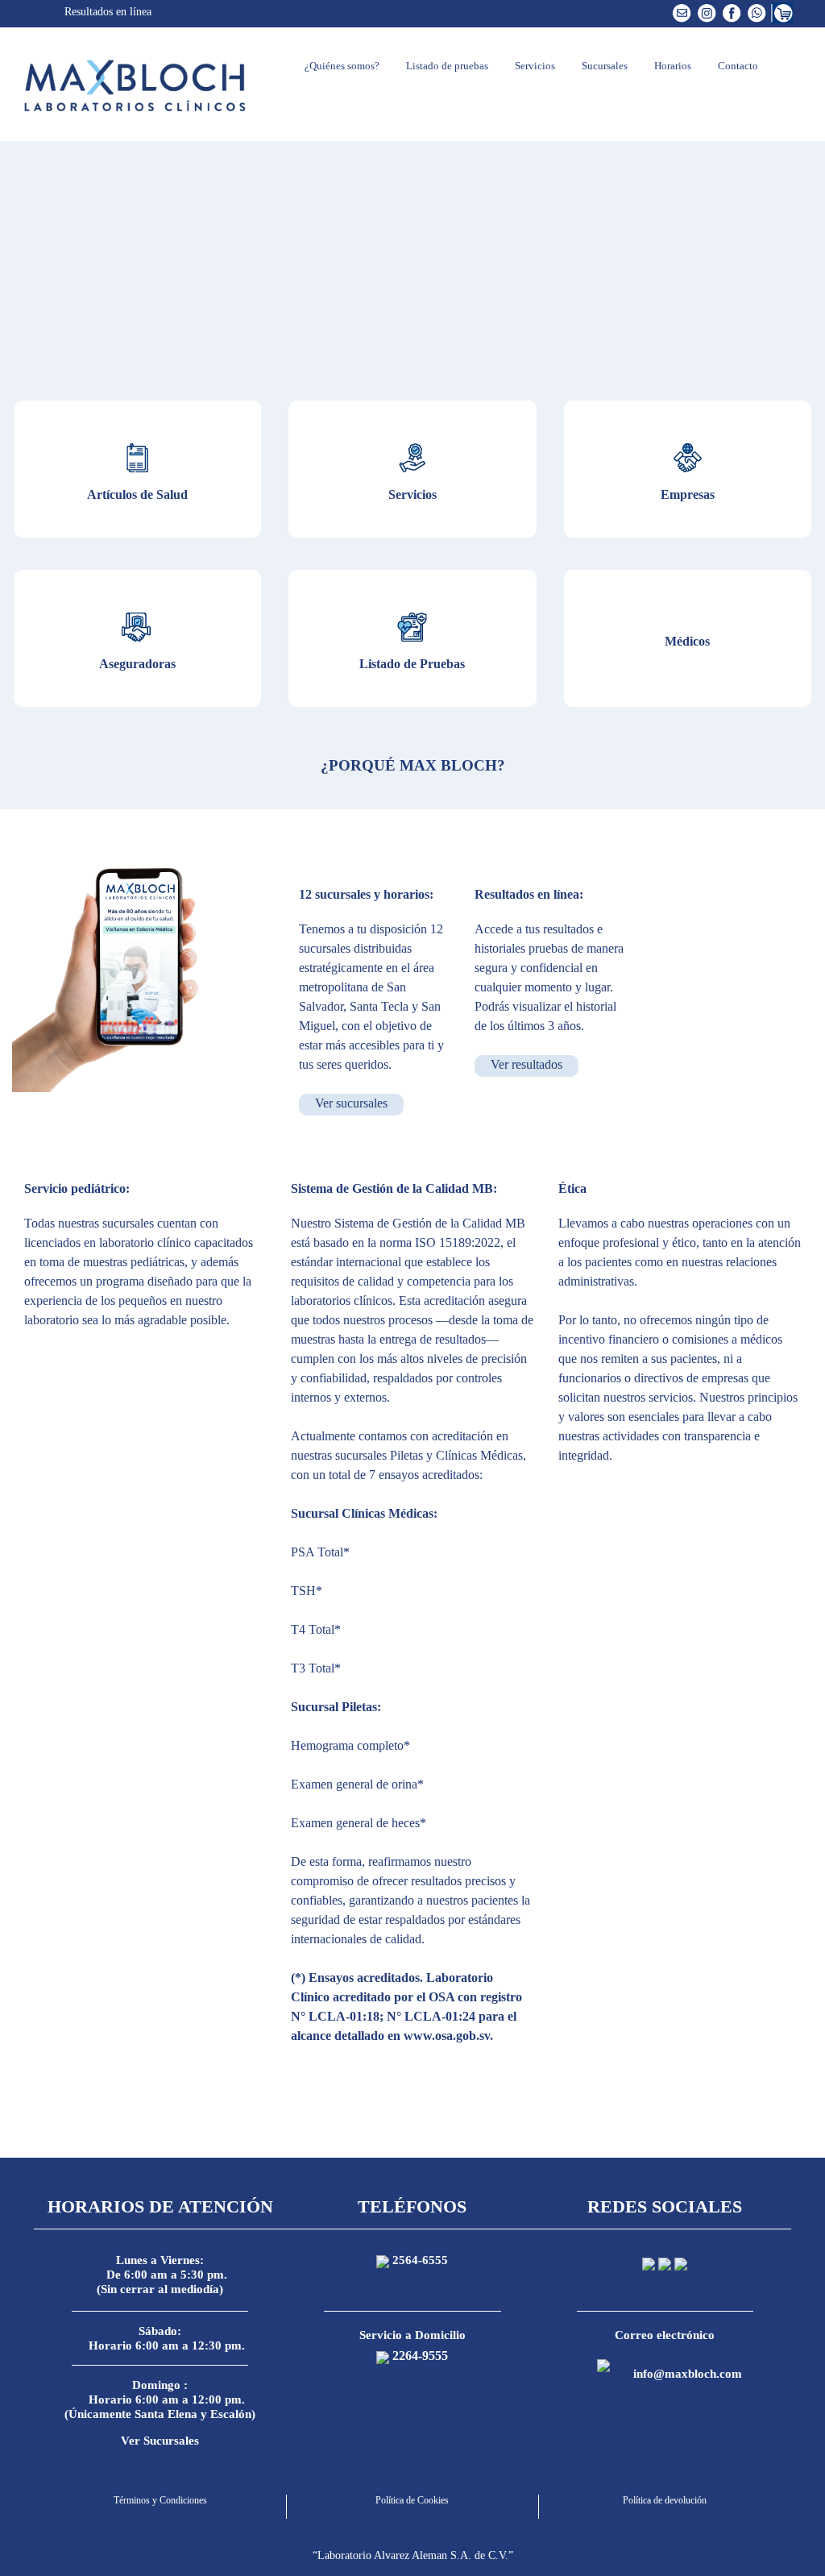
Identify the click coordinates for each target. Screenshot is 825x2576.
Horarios (672, 66)
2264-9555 (420, 2356)
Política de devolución (665, 2500)
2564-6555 (420, 2260)
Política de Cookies (412, 2500)
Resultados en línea (106, 12)
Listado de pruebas (446, 66)
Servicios (534, 66)
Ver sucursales (351, 1103)
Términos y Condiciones (160, 2500)
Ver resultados (527, 1064)
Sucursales (603, 66)
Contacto (737, 66)
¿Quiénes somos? (341, 66)
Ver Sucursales (160, 2441)
